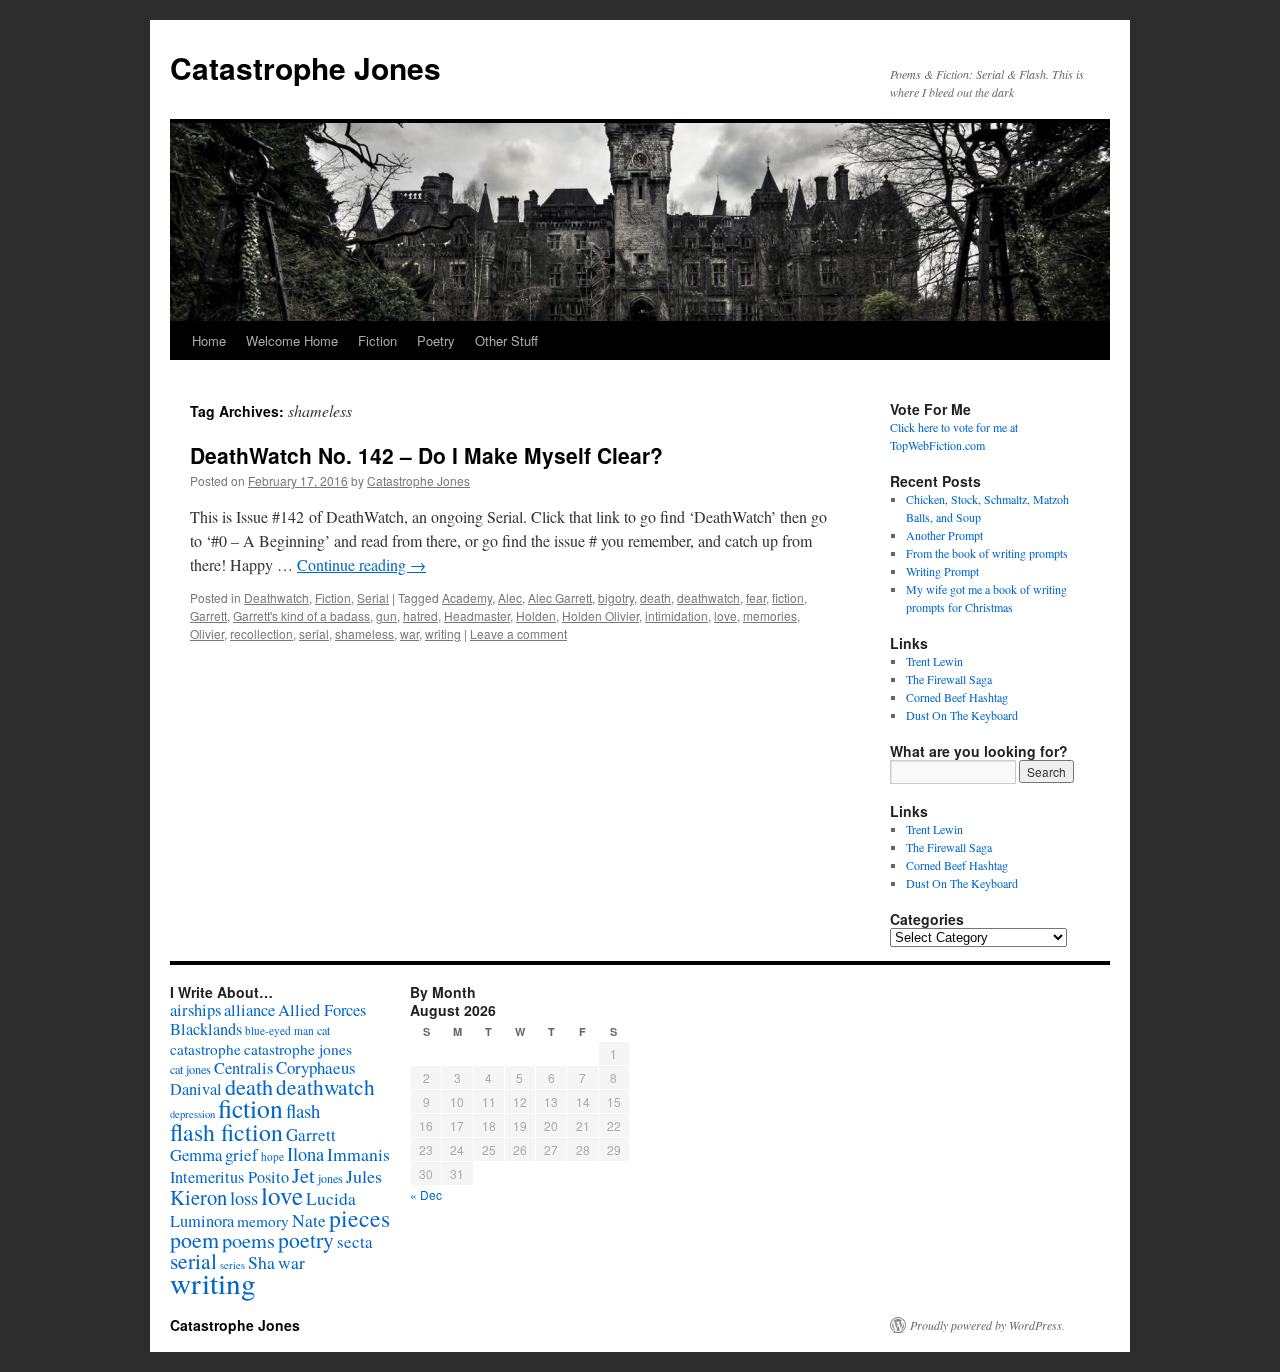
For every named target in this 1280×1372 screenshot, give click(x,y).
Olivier (207, 633)
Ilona (305, 1154)
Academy (467, 597)
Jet (303, 1175)
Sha (261, 1262)
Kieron (198, 1197)
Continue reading (361, 564)
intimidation (676, 615)
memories (770, 615)
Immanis (358, 1154)
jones (330, 1178)
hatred (420, 615)
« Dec (426, 1194)
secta (355, 1241)
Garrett (208, 615)
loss (244, 1197)
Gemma (196, 1154)
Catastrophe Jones (305, 67)
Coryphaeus (316, 1067)
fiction (788, 597)
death (655, 597)
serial (314, 633)
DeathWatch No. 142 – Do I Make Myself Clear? (426, 455)
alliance (249, 1010)
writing (443, 633)
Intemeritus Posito (229, 1177)
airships (195, 1009)
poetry (306, 1239)
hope (272, 1156)
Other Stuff (506, 340)
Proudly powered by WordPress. (987, 1325)
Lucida (331, 1198)
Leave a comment (518, 633)
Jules (364, 1176)
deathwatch (708, 597)
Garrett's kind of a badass (301, 615)
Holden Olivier (600, 615)
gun (386, 615)
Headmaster (477, 615)
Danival (196, 1089)
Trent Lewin (934, 661)
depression (192, 1114)
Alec (510, 597)
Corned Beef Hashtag (957, 697)
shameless (364, 633)
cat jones (190, 1069)
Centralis (243, 1068)
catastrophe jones (298, 1049)
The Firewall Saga (949, 679)
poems (248, 1240)
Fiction (377, 340)
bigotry (616, 597)
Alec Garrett (560, 597)
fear (756, 597)
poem (194, 1239)
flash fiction (226, 1132)
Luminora (202, 1221)
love (725, 615)
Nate (309, 1220)
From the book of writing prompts (987, 553)
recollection (261, 633)
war (409, 633)
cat (323, 1030)
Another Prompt (944, 535)
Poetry (436, 340)
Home (209, 340)
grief (241, 1154)
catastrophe (205, 1049)
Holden (536, 615)
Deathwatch (276, 597)
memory (263, 1221)
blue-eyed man (279, 1030)
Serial (373, 597)
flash (303, 1110)
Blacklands (206, 1029)
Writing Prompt (942, 571)
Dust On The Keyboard (962, 715)
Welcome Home (292, 340)
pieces (359, 1218)
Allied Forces (322, 1010)
